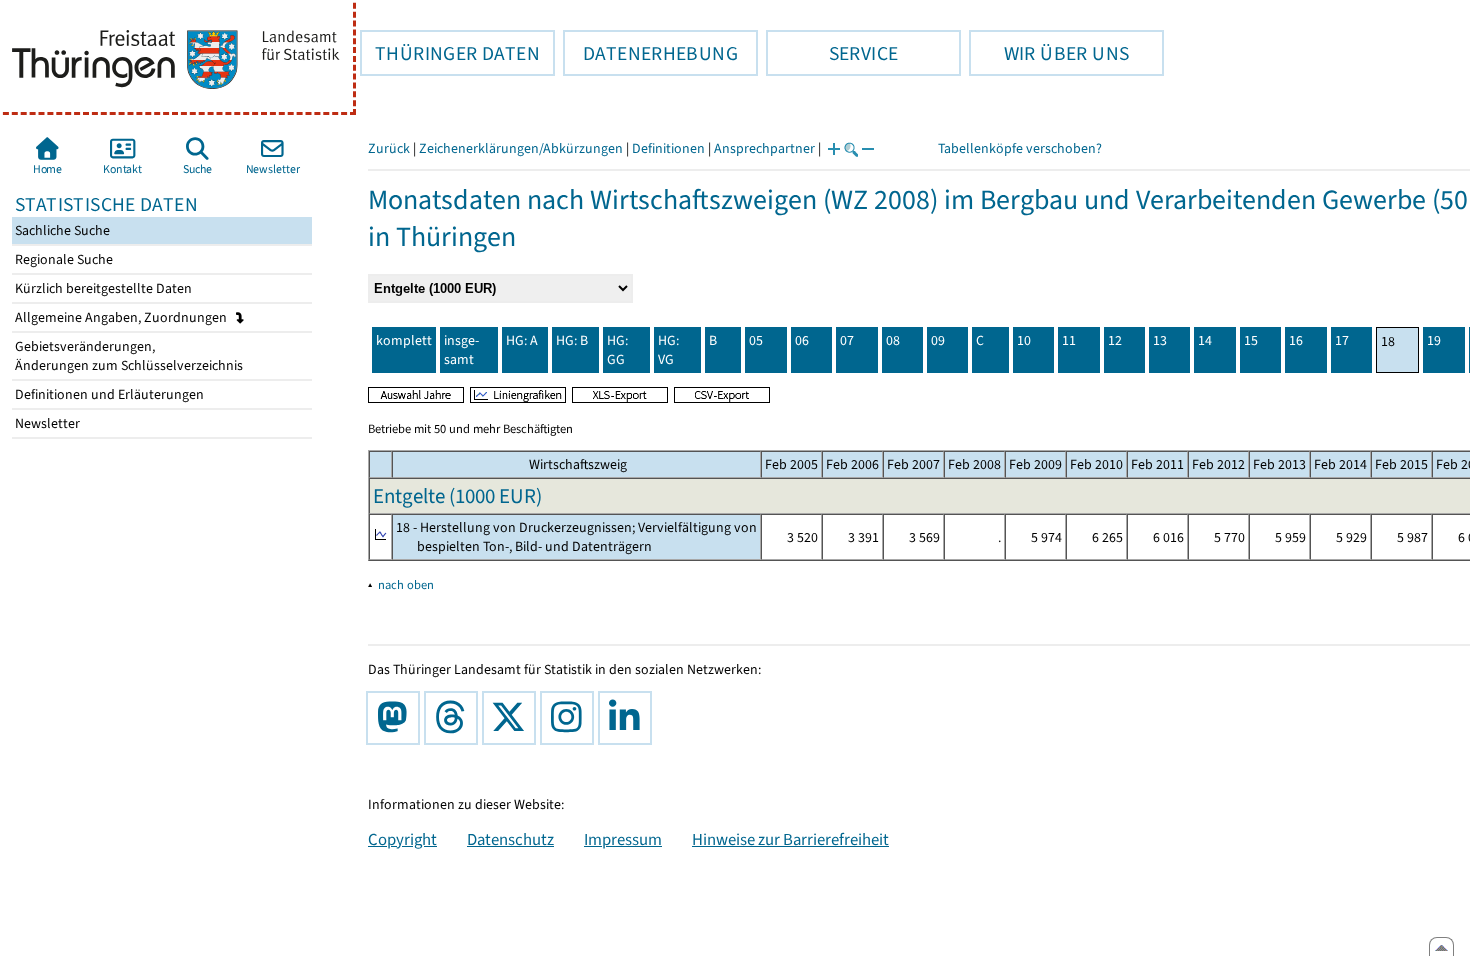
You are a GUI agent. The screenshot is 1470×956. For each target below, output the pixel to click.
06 (802, 340)
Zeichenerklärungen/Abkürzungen (521, 148)
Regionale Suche (62, 259)
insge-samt (461, 350)
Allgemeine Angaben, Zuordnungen (122, 317)
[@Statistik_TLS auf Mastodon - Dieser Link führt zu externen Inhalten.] (397, 718)
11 (1069, 340)
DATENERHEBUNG (650, 53)
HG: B (572, 340)
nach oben (406, 584)
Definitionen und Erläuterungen (108, 394)
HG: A (522, 340)
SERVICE (832, 53)
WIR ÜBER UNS (1049, 53)
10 (1024, 340)
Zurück (389, 148)
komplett (404, 340)
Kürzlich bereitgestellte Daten (102, 288)
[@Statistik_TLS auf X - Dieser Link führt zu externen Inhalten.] (513, 718)
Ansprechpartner (764, 148)
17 (1342, 340)
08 (893, 340)
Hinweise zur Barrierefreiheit (790, 839)
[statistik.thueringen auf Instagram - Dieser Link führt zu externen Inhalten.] (571, 718)
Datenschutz (510, 839)
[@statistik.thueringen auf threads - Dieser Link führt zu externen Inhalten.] (455, 718)
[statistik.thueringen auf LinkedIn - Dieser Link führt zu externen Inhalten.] (629, 718)
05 (756, 340)
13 (1160, 340)
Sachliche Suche (61, 230)
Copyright (402, 839)
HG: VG (668, 350)
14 (1205, 340)
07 (847, 340)
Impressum (623, 839)
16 (1296, 340)
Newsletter (46, 423)
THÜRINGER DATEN (450, 53)
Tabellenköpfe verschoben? (1020, 148)
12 (1115, 340)
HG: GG (617, 350)
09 (938, 340)
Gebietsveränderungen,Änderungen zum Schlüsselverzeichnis (127, 356)
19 (1434, 340)
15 (1251, 340)
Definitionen (668, 148)
